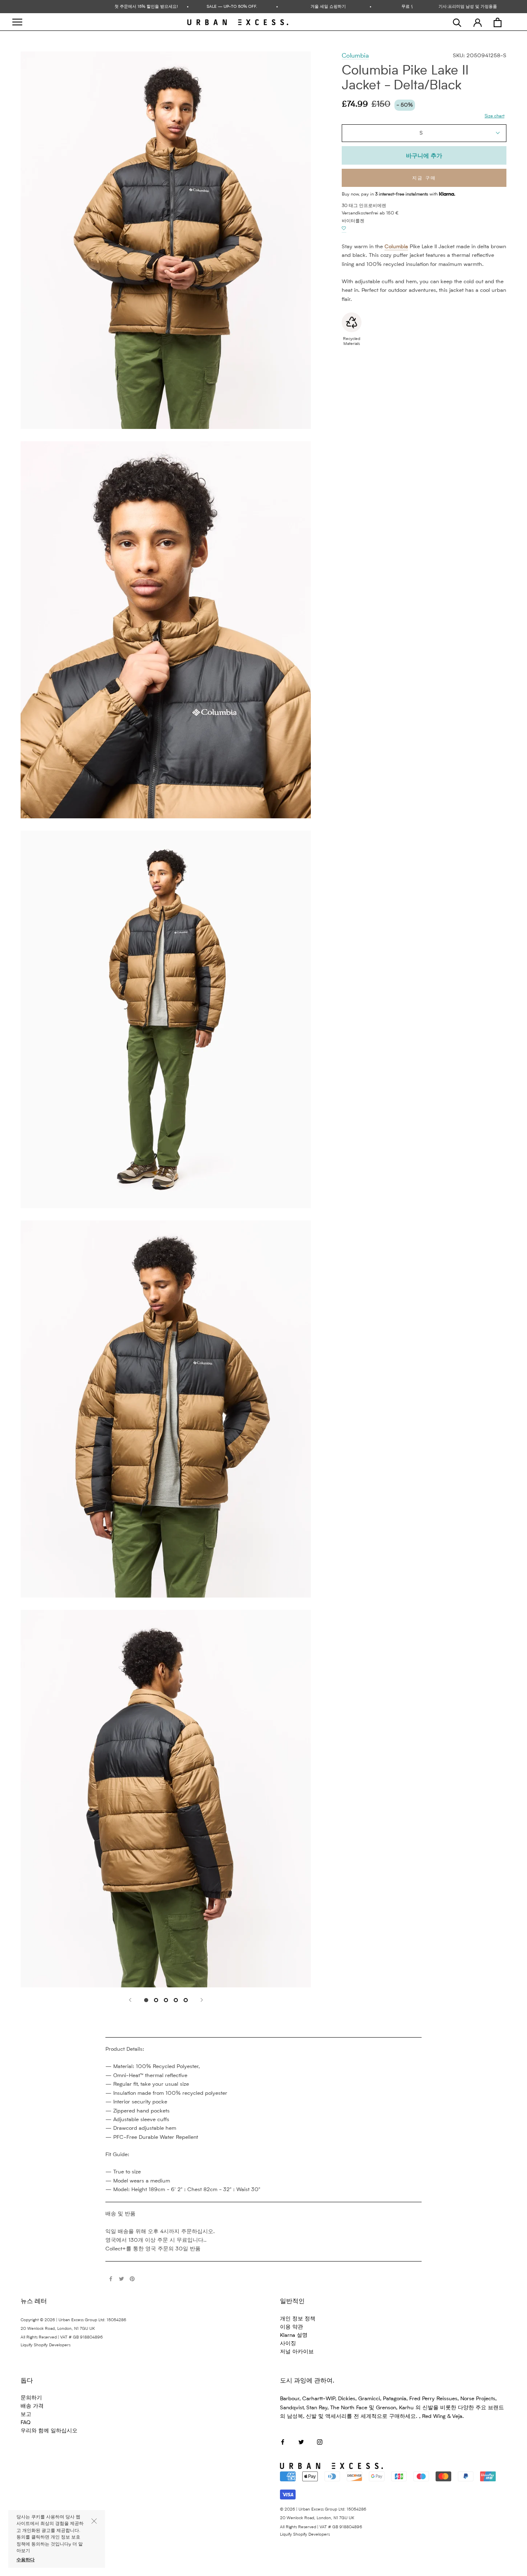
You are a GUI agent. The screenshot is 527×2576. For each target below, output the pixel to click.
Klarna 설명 (294, 2335)
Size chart (494, 116)
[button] (344, 228)
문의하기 (31, 2398)
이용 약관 (291, 2327)
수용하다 (26, 2560)
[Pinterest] (132, 2279)
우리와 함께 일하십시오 (49, 2431)
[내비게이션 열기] (17, 22)
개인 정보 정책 (298, 2319)
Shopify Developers (52, 2345)
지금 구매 (424, 178)
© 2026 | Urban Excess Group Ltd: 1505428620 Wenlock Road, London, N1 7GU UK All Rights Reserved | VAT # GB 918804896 (323, 2518)
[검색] (457, 22)
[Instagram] (320, 2442)
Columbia (355, 56)
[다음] (202, 2000)
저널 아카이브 (297, 2352)
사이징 (288, 2344)
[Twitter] (121, 2279)
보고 (26, 2414)
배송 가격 (32, 2406)
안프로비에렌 (373, 206)
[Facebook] (111, 2279)
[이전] (130, 2000)
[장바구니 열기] (498, 22)
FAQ (26, 2423)
